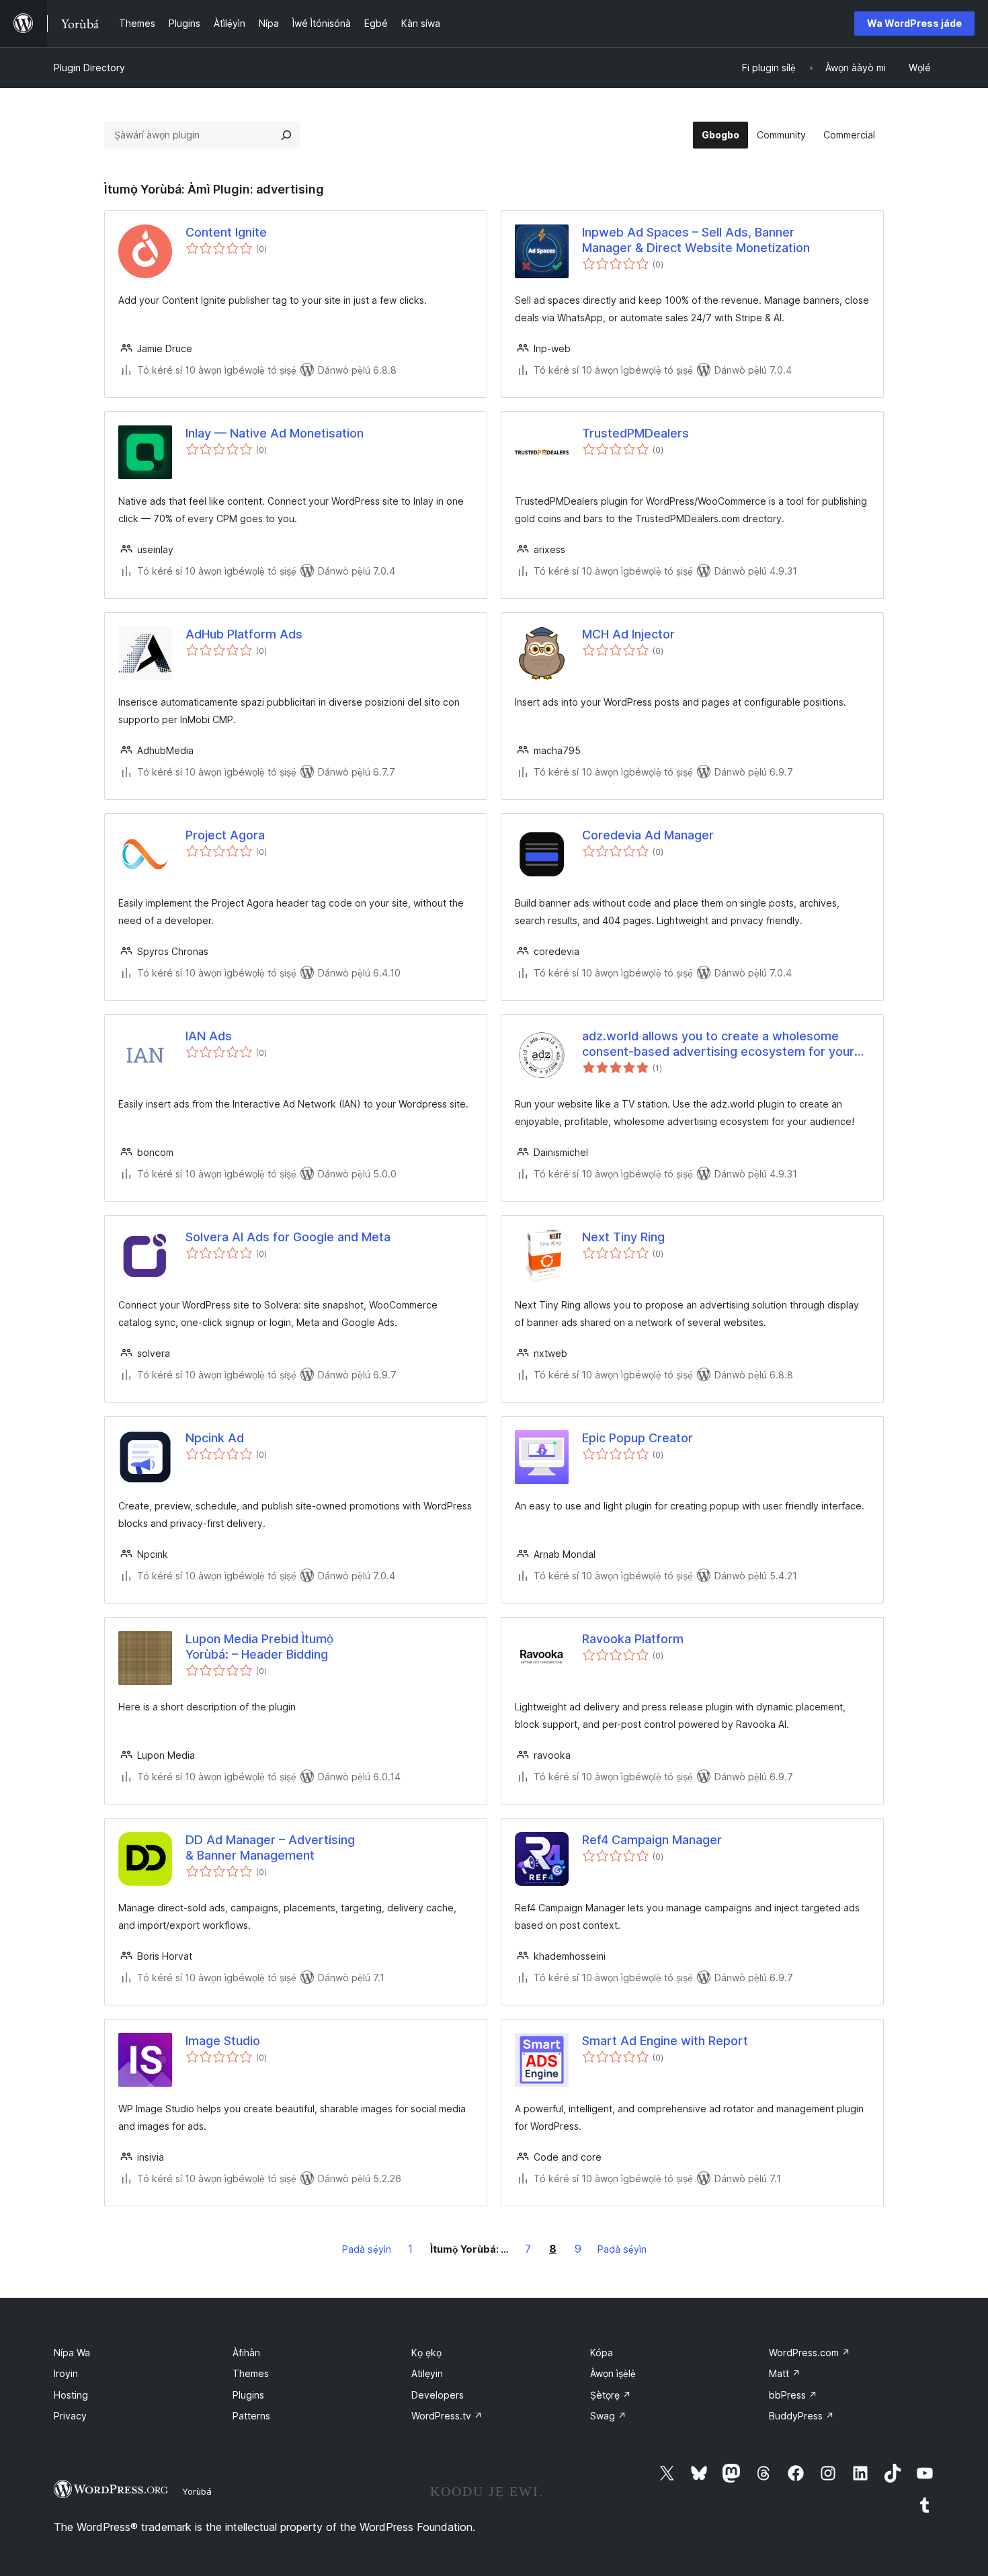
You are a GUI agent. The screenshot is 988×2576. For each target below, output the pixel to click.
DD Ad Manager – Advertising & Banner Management (270, 1847)
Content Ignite (226, 232)
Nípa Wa (72, 2353)
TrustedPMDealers (635, 433)
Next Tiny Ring (623, 1237)
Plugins (248, 2395)
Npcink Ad (215, 1438)
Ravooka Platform (633, 1639)
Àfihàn (246, 2353)
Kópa (602, 2353)
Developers (438, 2395)
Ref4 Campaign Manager (652, 1840)
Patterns (251, 2416)
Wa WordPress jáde (914, 23)
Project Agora (225, 835)
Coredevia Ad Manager (648, 835)
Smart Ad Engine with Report (665, 2041)
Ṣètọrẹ (611, 2395)
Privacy (70, 2416)
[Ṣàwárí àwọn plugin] (286, 135)
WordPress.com (810, 2353)
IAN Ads (209, 1036)
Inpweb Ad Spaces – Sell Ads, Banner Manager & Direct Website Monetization (696, 240)
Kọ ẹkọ (426, 2353)
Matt (785, 2373)
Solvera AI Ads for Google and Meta (288, 1237)
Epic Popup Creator (637, 1438)
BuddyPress (801, 2416)
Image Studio (223, 2041)
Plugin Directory (89, 68)
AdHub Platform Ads (244, 634)
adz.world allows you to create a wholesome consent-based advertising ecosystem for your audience (718, 1044)
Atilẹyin (427, 2373)
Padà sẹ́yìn (367, 2249)
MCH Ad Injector (628, 634)
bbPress (793, 2395)
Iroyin (66, 2373)
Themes (251, 2373)
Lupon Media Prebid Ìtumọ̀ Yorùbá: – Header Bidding (259, 1647)
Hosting (71, 2395)
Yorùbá (197, 2491)
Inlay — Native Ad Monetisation (275, 433)
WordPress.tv (447, 2416)
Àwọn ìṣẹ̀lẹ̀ (613, 2373)
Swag (608, 2416)
